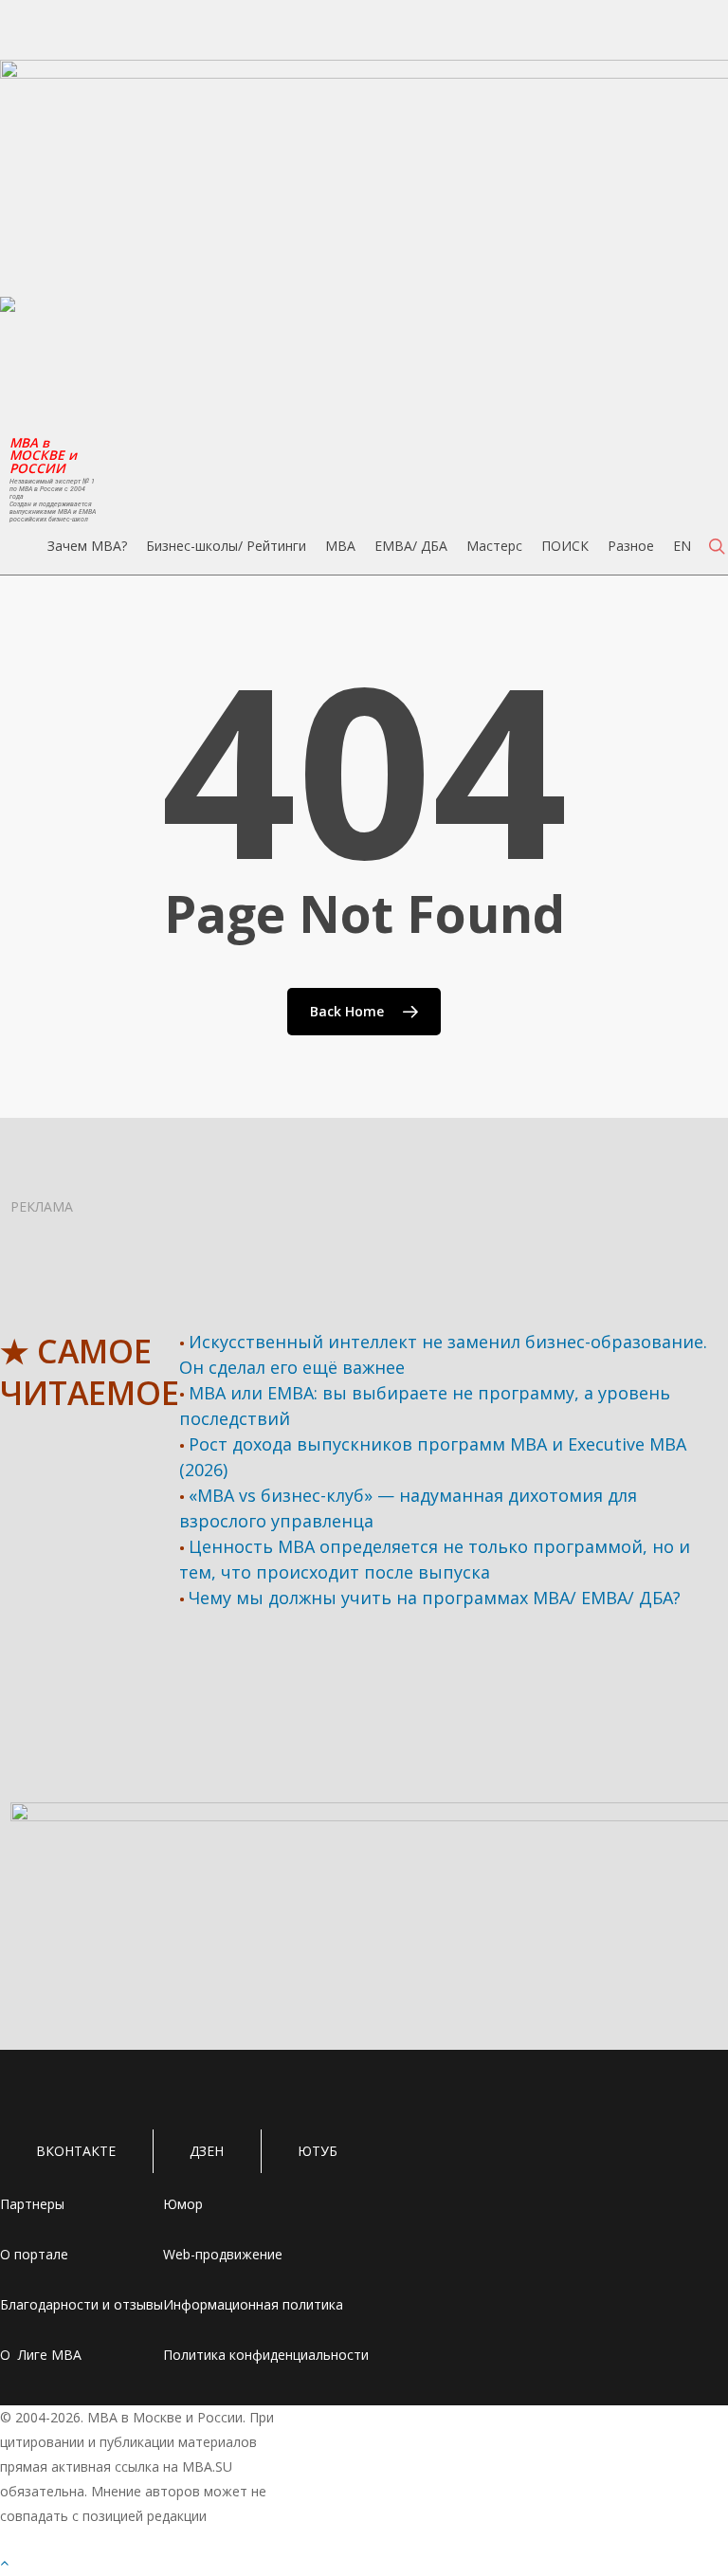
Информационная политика (253, 2304)
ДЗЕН (207, 2151)
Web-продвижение (223, 2254)
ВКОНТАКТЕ (76, 2151)
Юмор (183, 2204)
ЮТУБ (318, 2151)
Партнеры (32, 2204)
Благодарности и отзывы (82, 2304)
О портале (34, 2254)
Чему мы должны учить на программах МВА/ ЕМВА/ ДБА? (435, 1598)
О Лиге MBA (41, 2355)
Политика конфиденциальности (266, 2355)
